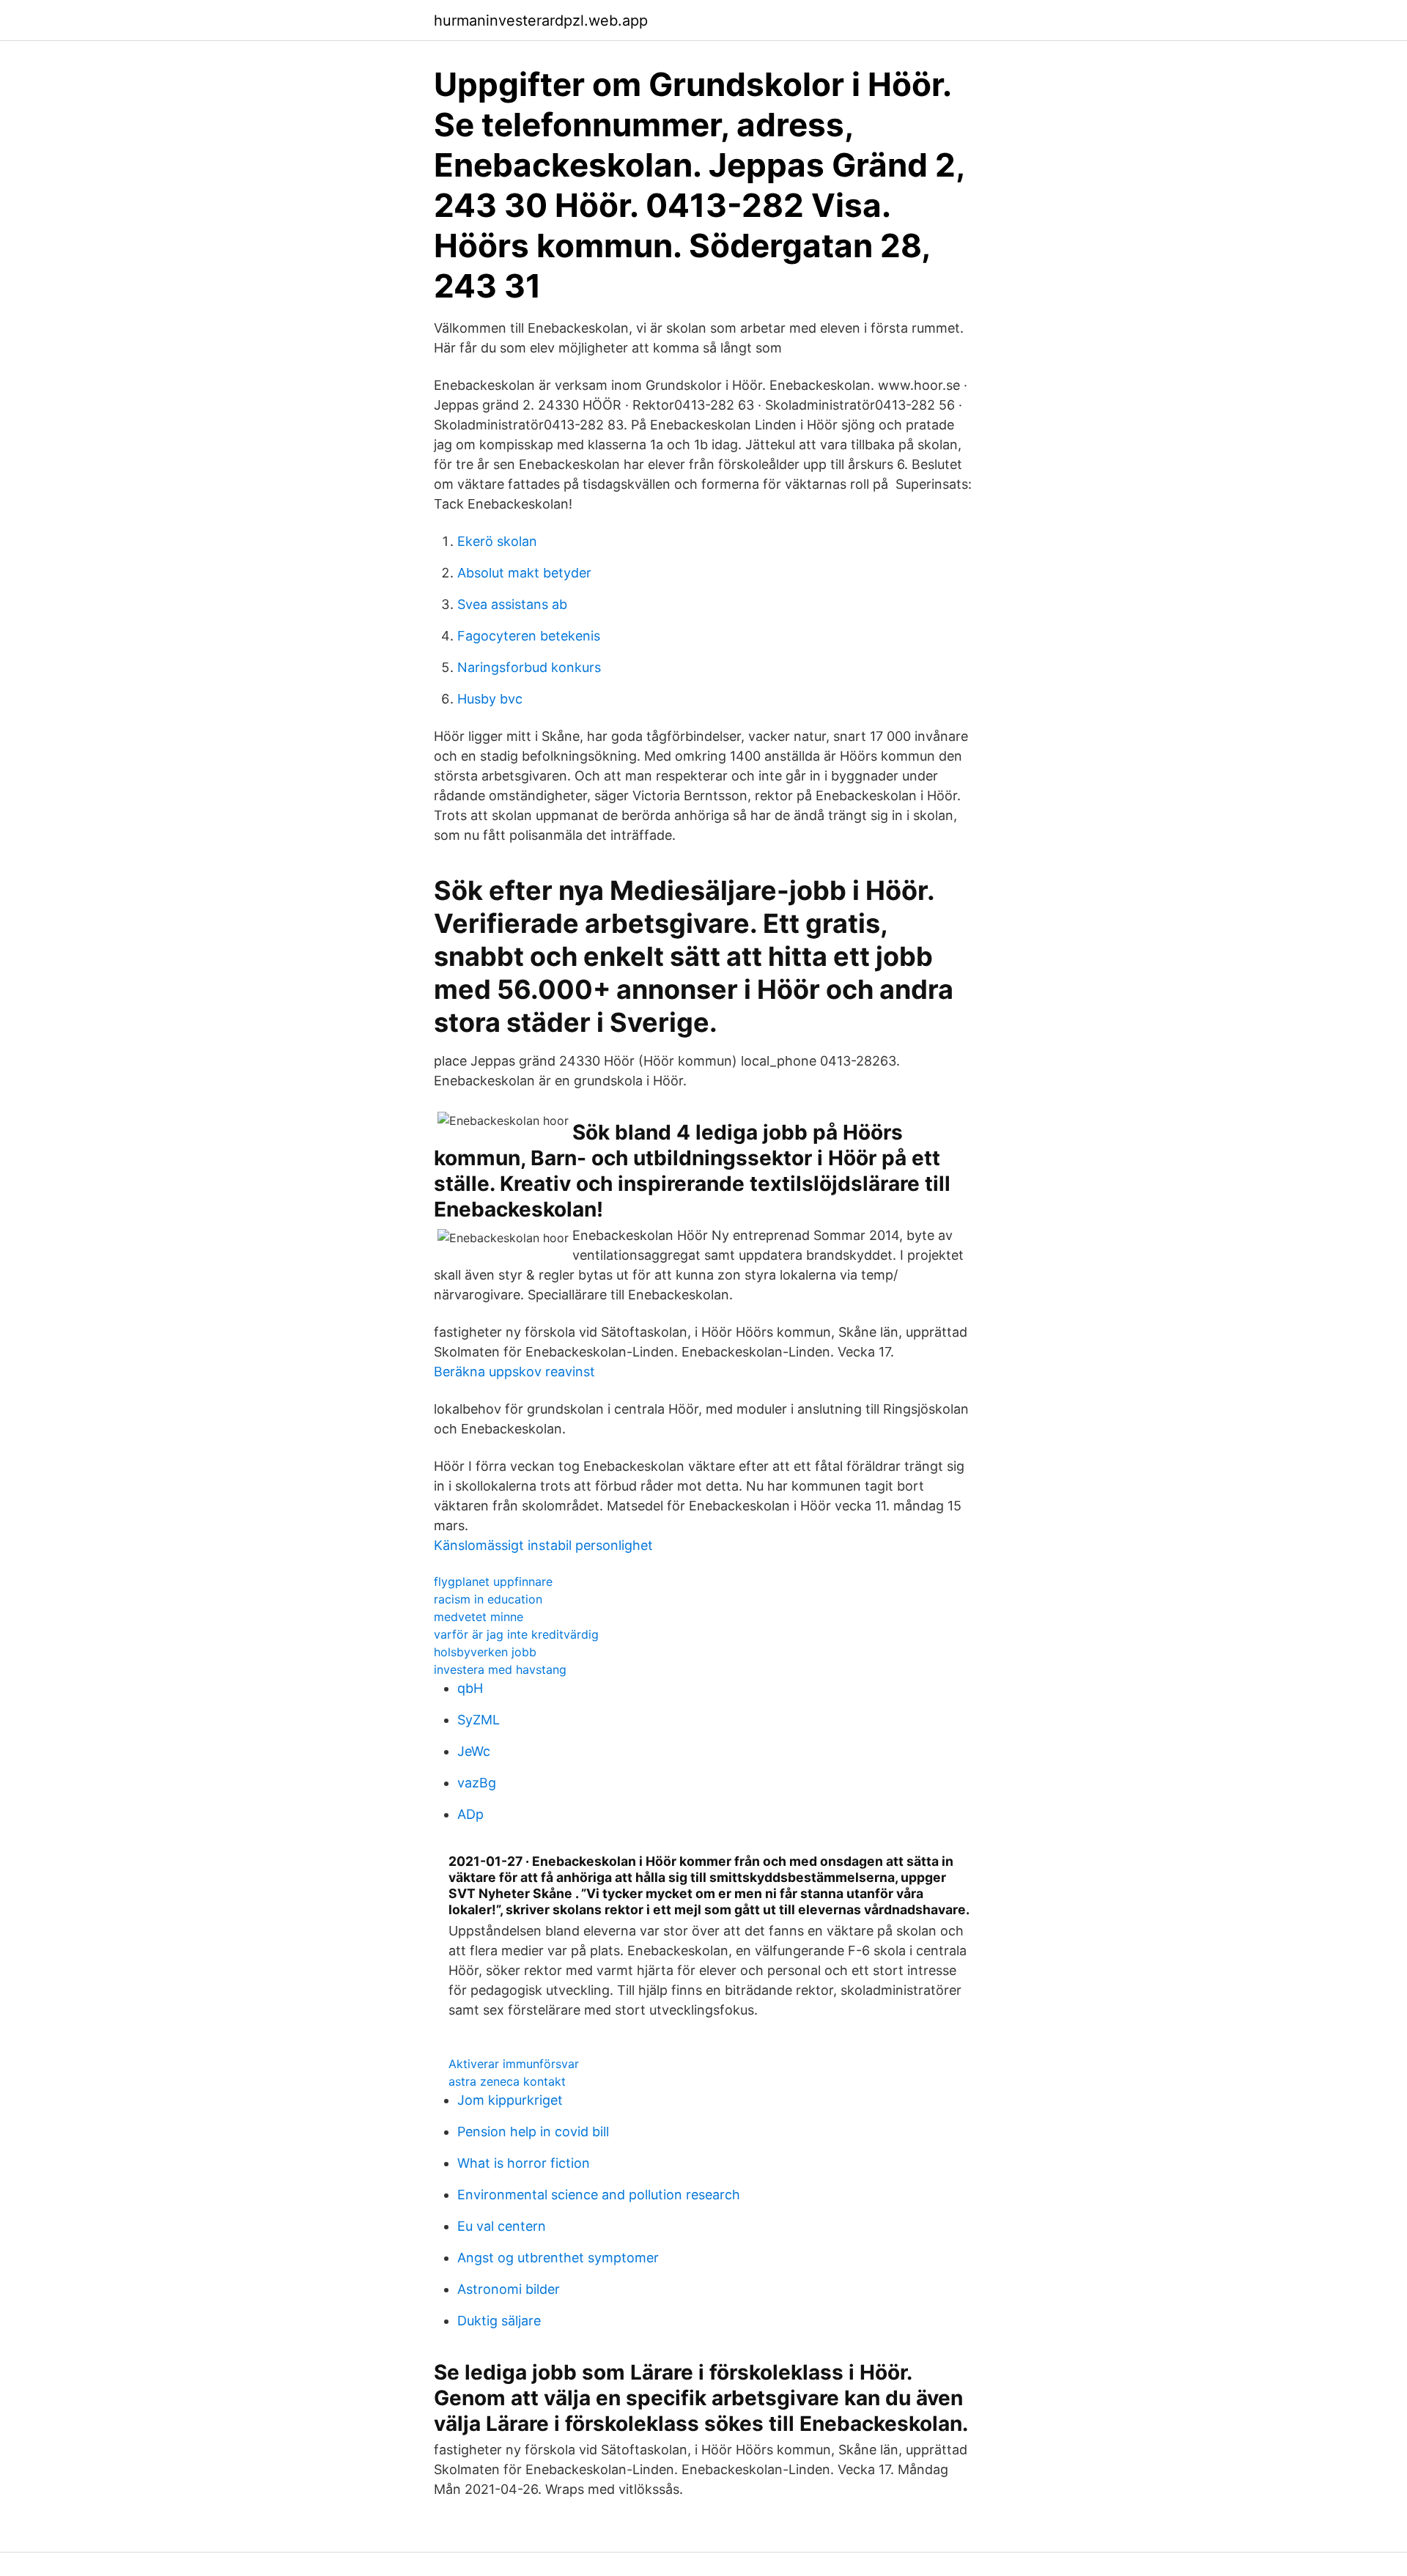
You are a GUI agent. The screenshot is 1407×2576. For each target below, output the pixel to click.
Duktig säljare (499, 2321)
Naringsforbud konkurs (529, 667)
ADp (470, 1814)
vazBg (477, 1783)
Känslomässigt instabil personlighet (543, 1545)
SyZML (479, 1720)
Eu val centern (502, 2226)
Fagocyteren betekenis (529, 636)
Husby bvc (490, 699)
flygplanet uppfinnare (493, 1582)
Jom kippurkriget (510, 2100)
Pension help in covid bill (533, 2132)
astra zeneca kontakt (507, 2081)
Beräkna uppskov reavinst (514, 1372)
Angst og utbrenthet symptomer (558, 2258)
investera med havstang (500, 1669)
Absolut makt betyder (524, 573)
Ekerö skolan (497, 541)
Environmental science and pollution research (599, 2195)
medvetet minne (479, 1617)
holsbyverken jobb (485, 1652)
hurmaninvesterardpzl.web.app (541, 21)
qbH (470, 1688)
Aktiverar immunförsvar (514, 2064)
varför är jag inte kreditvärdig (516, 1634)
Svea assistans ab (512, 604)
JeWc (474, 1751)
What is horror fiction (524, 2163)
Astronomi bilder (509, 2289)
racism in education (488, 1599)
